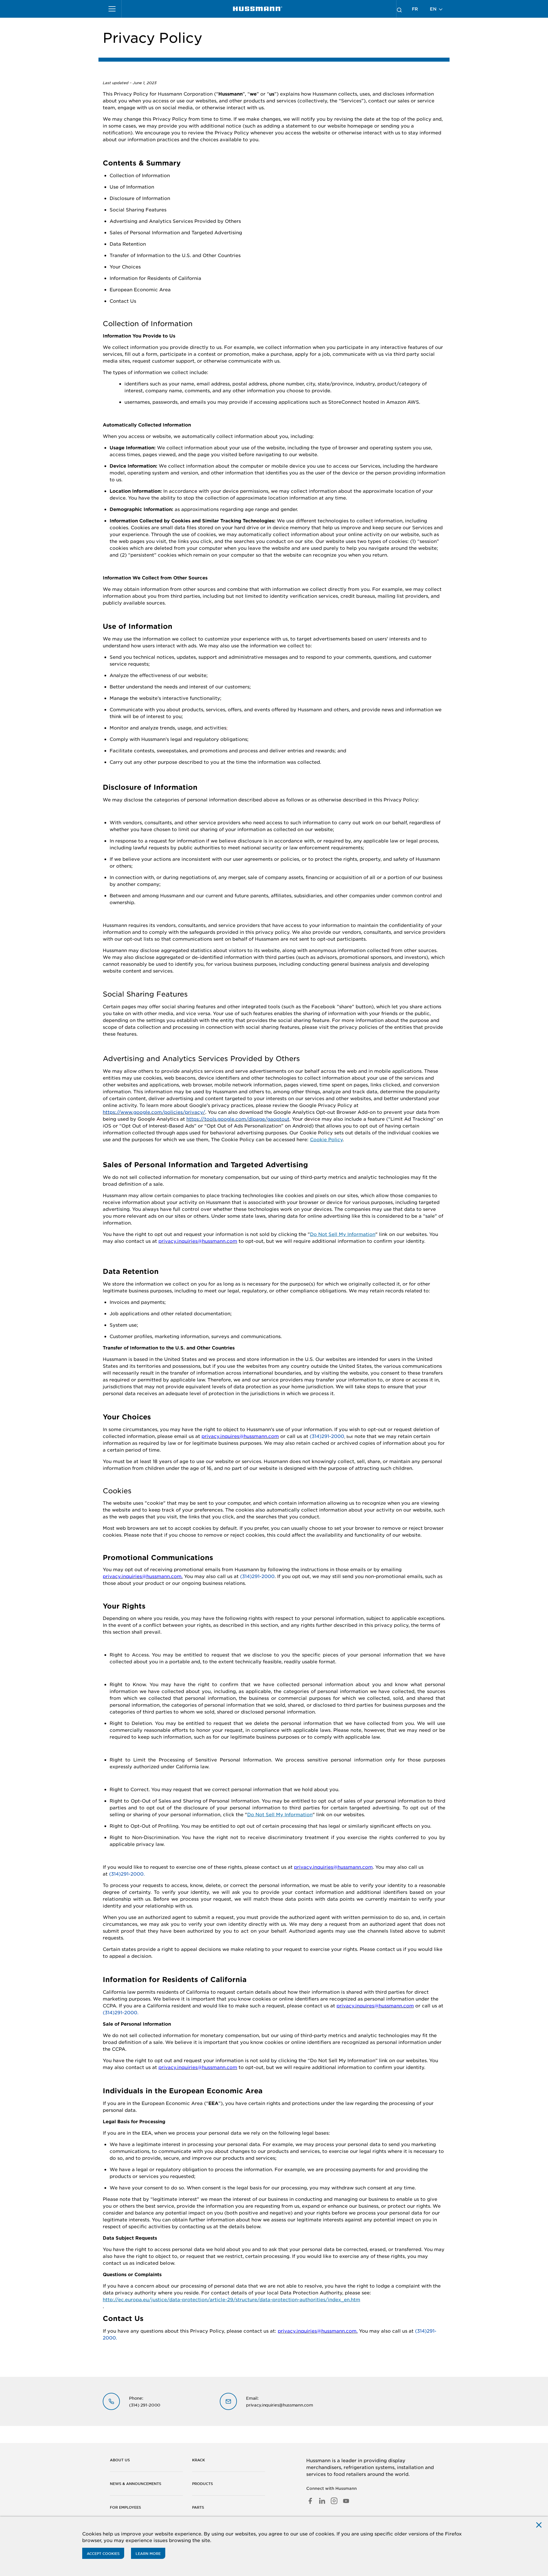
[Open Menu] (112, 9)
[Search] (399, 9)
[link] (258, 9)
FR (415, 9)
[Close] (539, 2525)
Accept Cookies (103, 2553)
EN (434, 9)
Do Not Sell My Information (343, 1234)
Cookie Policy (326, 1139)
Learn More (148, 2553)
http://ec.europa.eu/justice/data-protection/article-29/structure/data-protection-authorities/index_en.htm (231, 2299)
